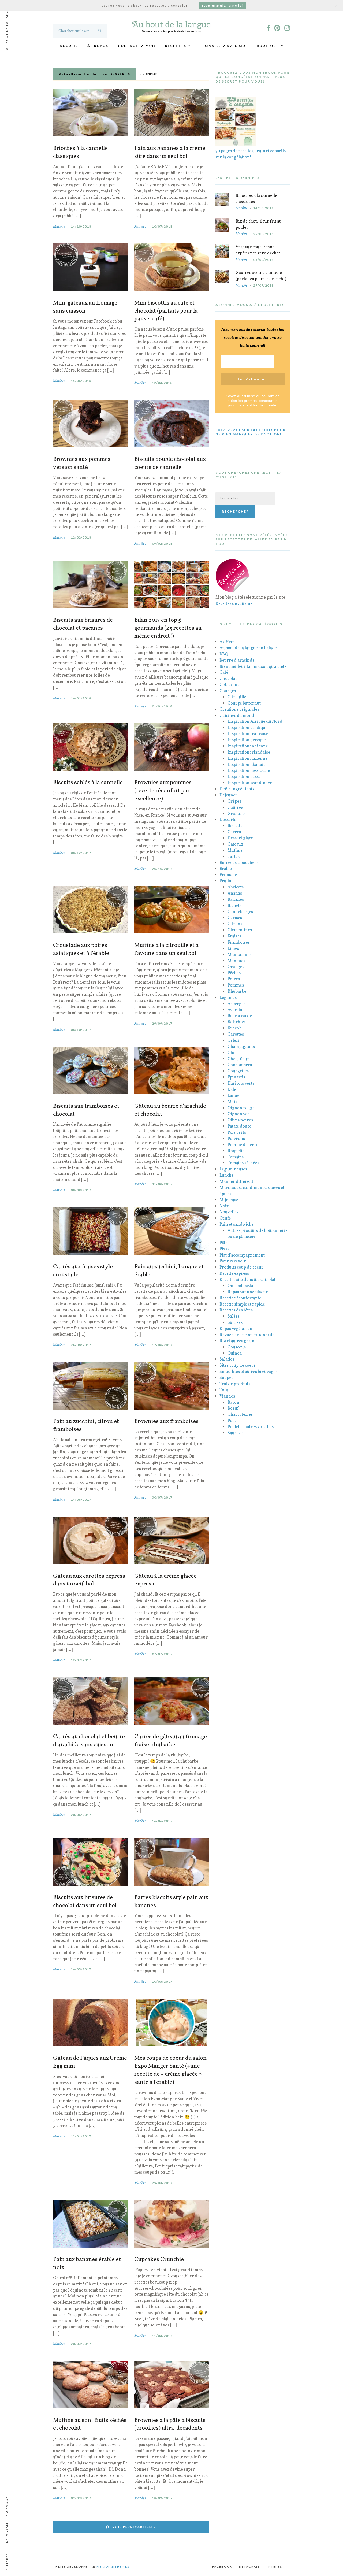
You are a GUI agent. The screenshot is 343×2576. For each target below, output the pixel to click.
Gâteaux (235, 844)
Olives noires (240, 1120)
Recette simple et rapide (242, 1304)
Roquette (236, 1151)
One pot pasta (240, 1286)
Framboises (239, 943)
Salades (227, 1359)
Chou (233, 1053)
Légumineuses (233, 1169)
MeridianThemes (113, 2566)
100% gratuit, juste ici (222, 5)
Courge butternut (244, 703)
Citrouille (237, 697)
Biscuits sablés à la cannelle (88, 783)
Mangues (236, 961)
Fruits (225, 881)
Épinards (236, 1077)
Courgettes (238, 1071)
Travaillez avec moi (224, 46)
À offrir (227, 642)
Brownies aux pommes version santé (82, 464)
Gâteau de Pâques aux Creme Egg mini (90, 2062)
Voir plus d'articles (134, 2527)
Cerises (235, 918)
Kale (232, 1090)
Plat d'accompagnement (242, 1255)
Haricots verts (241, 1084)
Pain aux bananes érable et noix (87, 2264)
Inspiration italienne (247, 759)
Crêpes (234, 802)
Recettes (176, 46)
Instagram (249, 2566)
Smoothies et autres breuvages (248, 1372)
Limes (233, 949)
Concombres (240, 1065)
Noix (224, 1206)
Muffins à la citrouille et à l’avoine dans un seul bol (166, 950)
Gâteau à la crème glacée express (165, 1580)
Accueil (69, 46)
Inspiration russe (244, 777)
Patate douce (239, 1126)
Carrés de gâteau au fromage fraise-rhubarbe (171, 1741)
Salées (234, 1317)
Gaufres (235, 808)
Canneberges (240, 912)
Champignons (241, 1047)
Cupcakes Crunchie (159, 2260)
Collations (229, 685)
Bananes (236, 900)
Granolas (236, 814)
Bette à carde (240, 1016)
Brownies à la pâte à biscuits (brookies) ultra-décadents (170, 2425)
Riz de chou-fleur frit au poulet (259, 225)
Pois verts (237, 1133)
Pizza (225, 1249)
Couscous (237, 1347)
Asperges (236, 1004)
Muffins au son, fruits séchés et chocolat (90, 2425)
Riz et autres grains (238, 1341)
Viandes (227, 1396)
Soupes (226, 1378)
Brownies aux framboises (166, 1422)
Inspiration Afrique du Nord (255, 722)
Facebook (222, 2566)
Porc (232, 1421)
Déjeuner (228, 795)
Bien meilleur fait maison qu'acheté (253, 667)
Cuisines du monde (238, 716)
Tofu (224, 1390)
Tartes (234, 857)
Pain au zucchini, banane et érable (169, 1271)
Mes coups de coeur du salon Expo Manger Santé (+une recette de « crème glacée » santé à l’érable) (170, 2070)
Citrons (235, 924)
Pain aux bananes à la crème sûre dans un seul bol (170, 153)
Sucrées (235, 1323)
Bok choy (236, 1022)
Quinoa (235, 1354)
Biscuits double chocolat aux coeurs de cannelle (170, 464)
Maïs (232, 1102)
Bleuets (234, 906)
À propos (98, 46)
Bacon (233, 1403)
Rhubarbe (237, 992)
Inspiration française (248, 734)
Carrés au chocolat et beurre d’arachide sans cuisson (89, 1741)
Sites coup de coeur (238, 1366)
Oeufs (225, 1218)
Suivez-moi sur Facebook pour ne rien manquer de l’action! (251, 432)
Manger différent (236, 1182)
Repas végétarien (236, 1329)
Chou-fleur (238, 1059)
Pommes (236, 985)
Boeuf (233, 1409)
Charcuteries (240, 1415)
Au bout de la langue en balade (248, 648)
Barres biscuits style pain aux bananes (171, 1902)
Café (224, 673)
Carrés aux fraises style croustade (83, 1271)
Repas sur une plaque (248, 1292)
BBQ (224, 654)
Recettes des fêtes (236, 1310)
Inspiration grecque (247, 740)
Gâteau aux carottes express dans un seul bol (89, 1580)
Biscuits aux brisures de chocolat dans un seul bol (85, 1902)
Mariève (59, 227)
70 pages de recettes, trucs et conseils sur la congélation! (251, 154)
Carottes (236, 1035)
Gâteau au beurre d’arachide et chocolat (170, 1110)
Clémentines (240, 930)
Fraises (234, 936)
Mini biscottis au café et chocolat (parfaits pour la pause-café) (166, 311)
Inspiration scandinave (250, 783)
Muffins (235, 851)
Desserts (228, 820)
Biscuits (235, 826)
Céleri (234, 1041)
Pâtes (224, 1243)
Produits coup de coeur (241, 1267)
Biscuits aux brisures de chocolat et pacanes (83, 624)
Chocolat (228, 679)
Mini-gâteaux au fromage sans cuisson (85, 307)
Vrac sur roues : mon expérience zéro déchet (258, 250)
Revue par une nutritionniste (247, 1335)
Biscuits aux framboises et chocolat (86, 1110)
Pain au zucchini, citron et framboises (86, 1426)
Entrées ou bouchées (239, 863)
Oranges (236, 967)
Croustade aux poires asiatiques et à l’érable (81, 950)
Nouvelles (229, 1212)
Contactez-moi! (137, 46)
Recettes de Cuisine (234, 604)
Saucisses (236, 1433)
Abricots (236, 887)
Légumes (228, 998)
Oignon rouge (241, 1108)
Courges (228, 691)
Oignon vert (239, 1114)
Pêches (234, 973)
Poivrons (236, 1139)
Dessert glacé (240, 838)
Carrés (234, 832)
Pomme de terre (243, 1145)
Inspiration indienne (248, 746)
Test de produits (235, 1384)
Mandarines (239, 955)
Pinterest (275, 2566)
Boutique (268, 46)
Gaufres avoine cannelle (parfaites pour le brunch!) (261, 276)
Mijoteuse (229, 1200)
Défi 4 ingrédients (237, 789)
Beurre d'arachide (237, 661)
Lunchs (226, 1176)
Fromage (228, 875)
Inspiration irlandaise (249, 753)
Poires (234, 979)
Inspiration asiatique (247, 728)
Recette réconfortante (240, 1298)
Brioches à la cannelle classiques (80, 153)
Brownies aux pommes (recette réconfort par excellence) (163, 791)
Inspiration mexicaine (249, 771)
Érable (226, 869)
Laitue (233, 1096)
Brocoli (235, 1028)
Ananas (235, 894)
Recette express (234, 1274)
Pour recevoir (233, 1261)
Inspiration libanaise (247, 765)
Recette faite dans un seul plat (247, 1280)
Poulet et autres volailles (251, 1427)
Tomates (236, 1157)
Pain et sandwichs (236, 1225)
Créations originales (239, 710)
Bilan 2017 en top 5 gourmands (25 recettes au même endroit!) (168, 628)
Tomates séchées (243, 1163)
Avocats (235, 1010)
